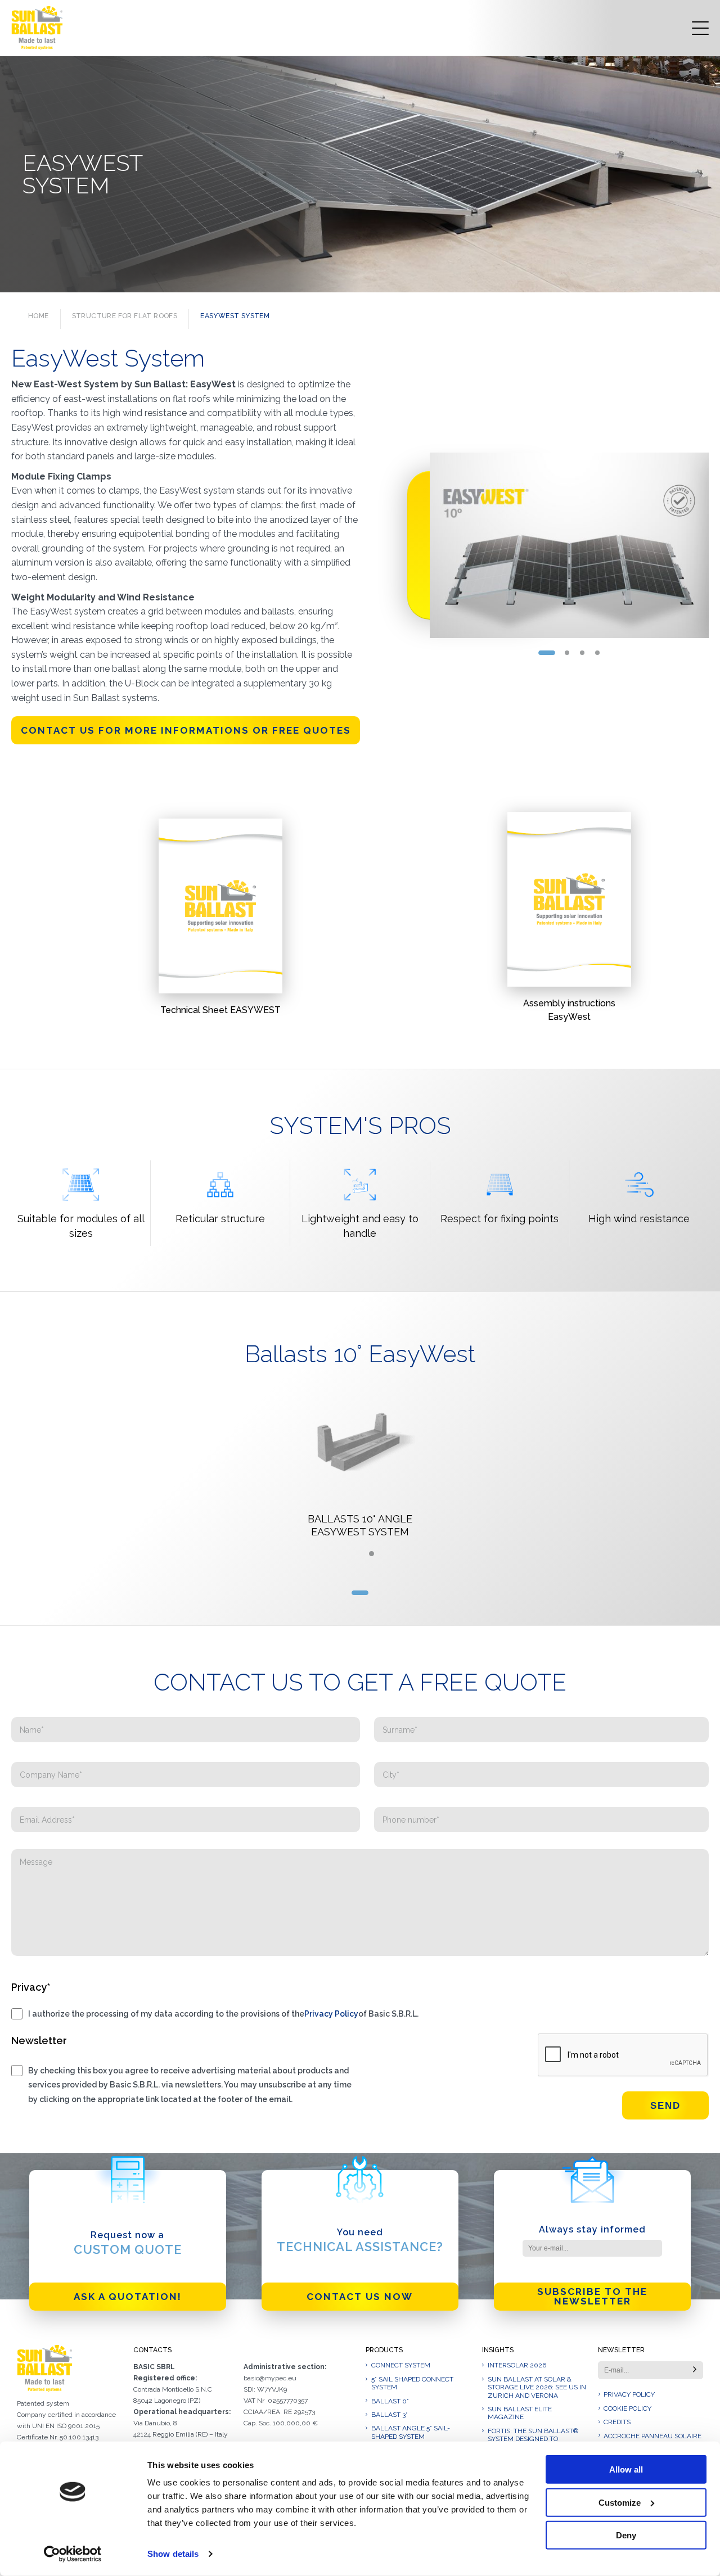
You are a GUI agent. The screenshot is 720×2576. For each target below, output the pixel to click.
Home (39, 316)
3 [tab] (582, 653)
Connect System (401, 2365)
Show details (173, 2554)
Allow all (626, 2469)
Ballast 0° (390, 2401)
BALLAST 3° (390, 2415)
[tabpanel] (569, 545)
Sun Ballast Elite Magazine (520, 2413)
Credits (617, 2422)
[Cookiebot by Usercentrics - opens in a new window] (73, 2554)
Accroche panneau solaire (652, 2436)
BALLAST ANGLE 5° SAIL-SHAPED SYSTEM (411, 2432)
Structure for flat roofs (125, 316)
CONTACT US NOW (360, 2297)
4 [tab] (598, 653)
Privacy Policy (331, 2014)
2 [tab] (567, 653)
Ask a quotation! (128, 2297)
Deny (626, 2535)
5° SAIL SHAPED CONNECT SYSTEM (412, 2383)
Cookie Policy (627, 2408)
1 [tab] (547, 653)
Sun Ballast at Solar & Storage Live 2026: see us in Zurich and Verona (537, 2387)
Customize (620, 2502)
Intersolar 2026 (517, 2365)
